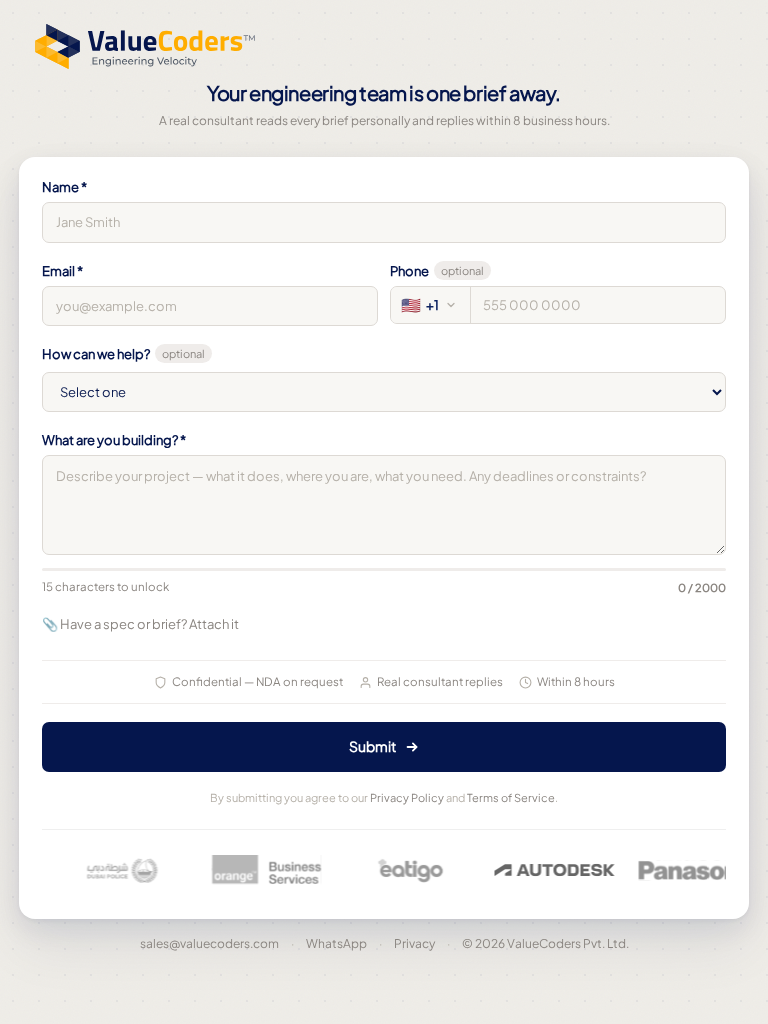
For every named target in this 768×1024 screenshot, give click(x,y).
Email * (62, 271)
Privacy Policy (407, 797)
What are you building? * (114, 440)
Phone (437, 271)
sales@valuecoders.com (209, 943)
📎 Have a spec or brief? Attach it (140, 624)
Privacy (414, 943)
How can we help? (123, 354)
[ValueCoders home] (145, 52)
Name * (64, 187)
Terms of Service (511, 797)
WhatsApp (336, 943)
